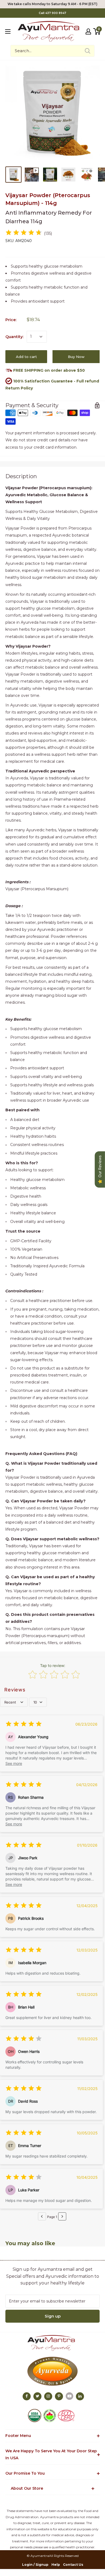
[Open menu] (8, 31)
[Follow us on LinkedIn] (80, 2396)
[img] (24, 233)
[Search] (87, 51)
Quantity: (14, 337)
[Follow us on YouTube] (69, 2396)
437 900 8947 (56, 13)
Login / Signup (35, 2565)
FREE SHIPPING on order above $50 (48, 370)
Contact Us (73, 2565)
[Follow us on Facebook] (27, 2396)
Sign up (53, 2316)
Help (56, 2565)
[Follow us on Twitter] (37, 2396)
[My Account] (88, 31)
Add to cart (26, 357)
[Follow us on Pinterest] (59, 2396)
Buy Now (76, 357)
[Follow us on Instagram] (48, 2396)
